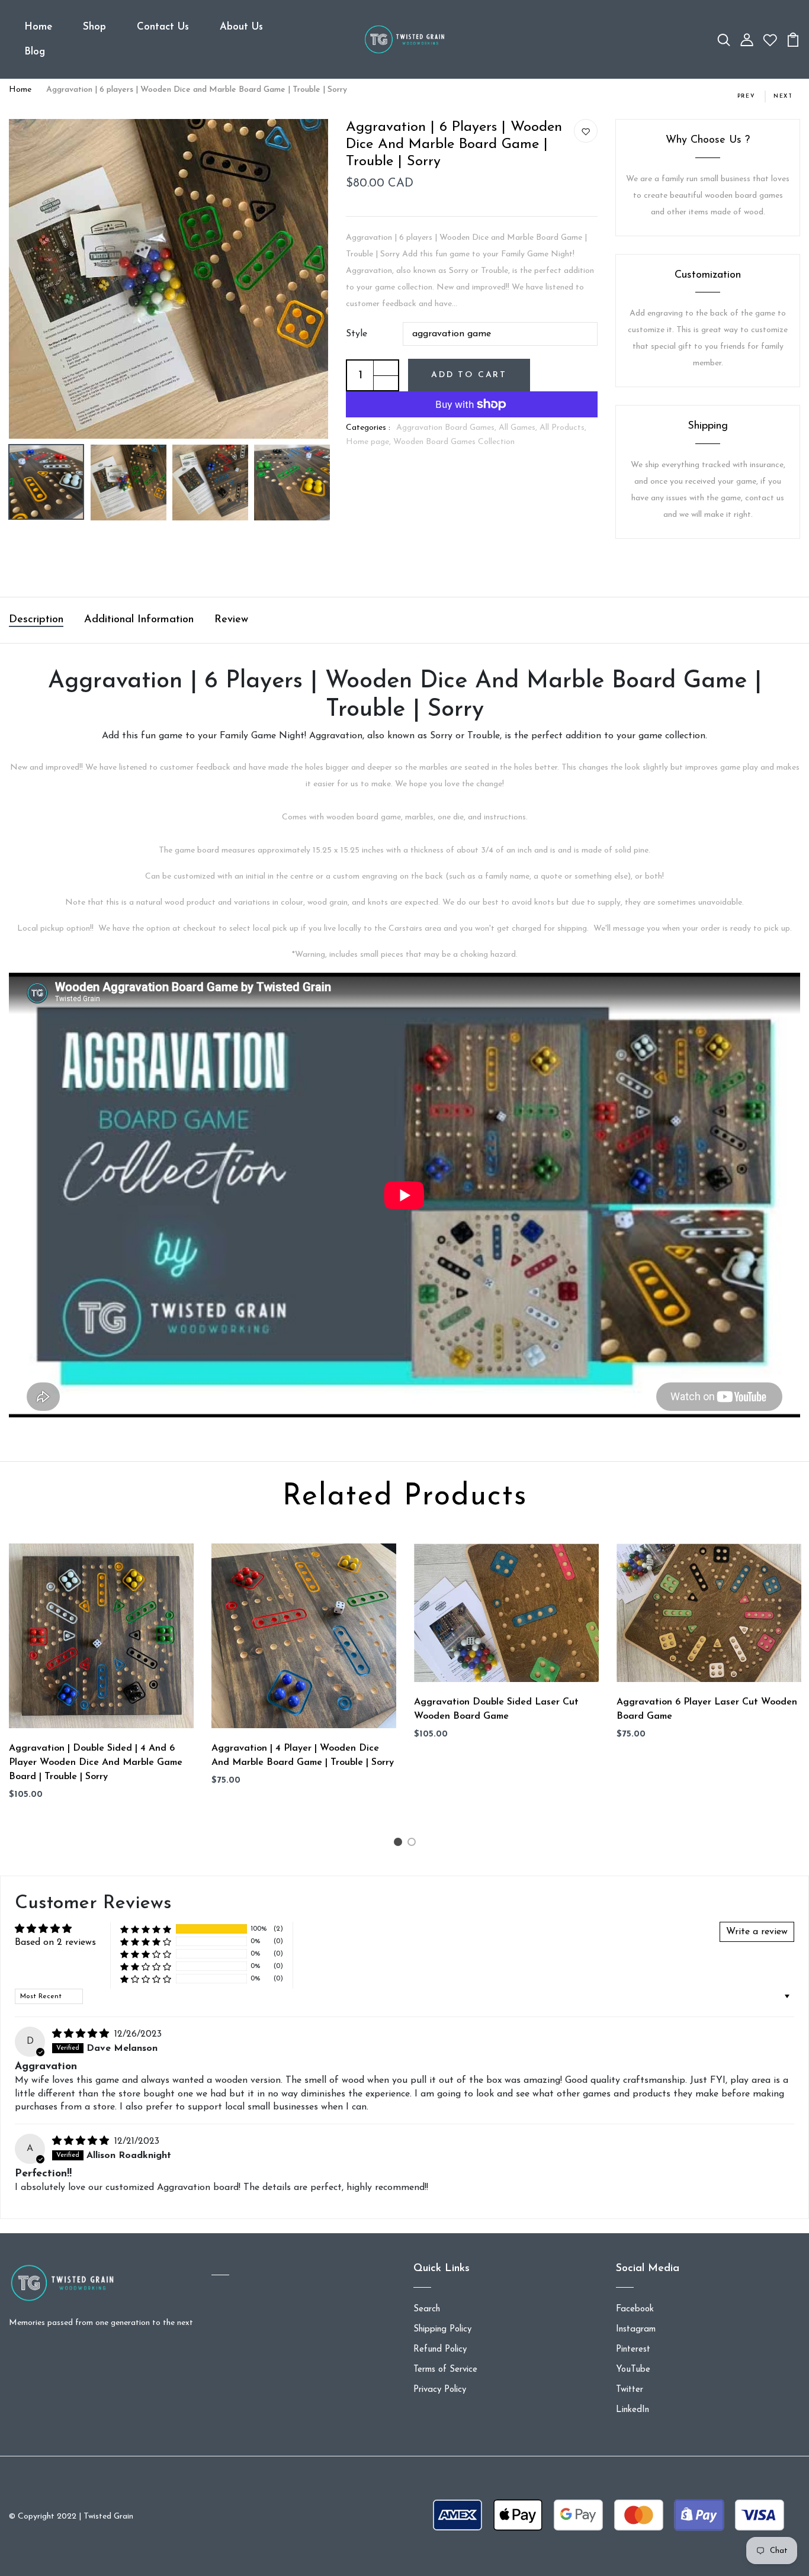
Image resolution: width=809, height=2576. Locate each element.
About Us (241, 27)
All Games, (519, 428)
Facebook (635, 2309)
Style (357, 334)
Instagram (636, 2329)
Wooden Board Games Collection (454, 442)
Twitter (630, 2390)
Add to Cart (469, 375)
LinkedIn (633, 2410)
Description (36, 620)
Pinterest (633, 2350)
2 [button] (414, 1845)
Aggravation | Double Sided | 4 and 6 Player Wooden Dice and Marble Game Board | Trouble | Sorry (96, 1763)
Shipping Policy (442, 2329)
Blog (35, 52)
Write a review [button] (757, 1932)
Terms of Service (445, 2370)
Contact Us (163, 27)
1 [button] (399, 1845)
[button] (146, 1929)
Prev (747, 96)
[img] (82, 2034)
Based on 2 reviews (55, 1943)
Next (783, 96)
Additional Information (139, 620)
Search (427, 2309)
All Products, (563, 428)
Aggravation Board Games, (447, 428)
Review (231, 620)
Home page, (370, 442)
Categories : (368, 428)
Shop (94, 27)
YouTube (633, 2370)
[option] (169, 279)
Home (38, 27)
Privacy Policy (440, 2390)
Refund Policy (440, 2350)
